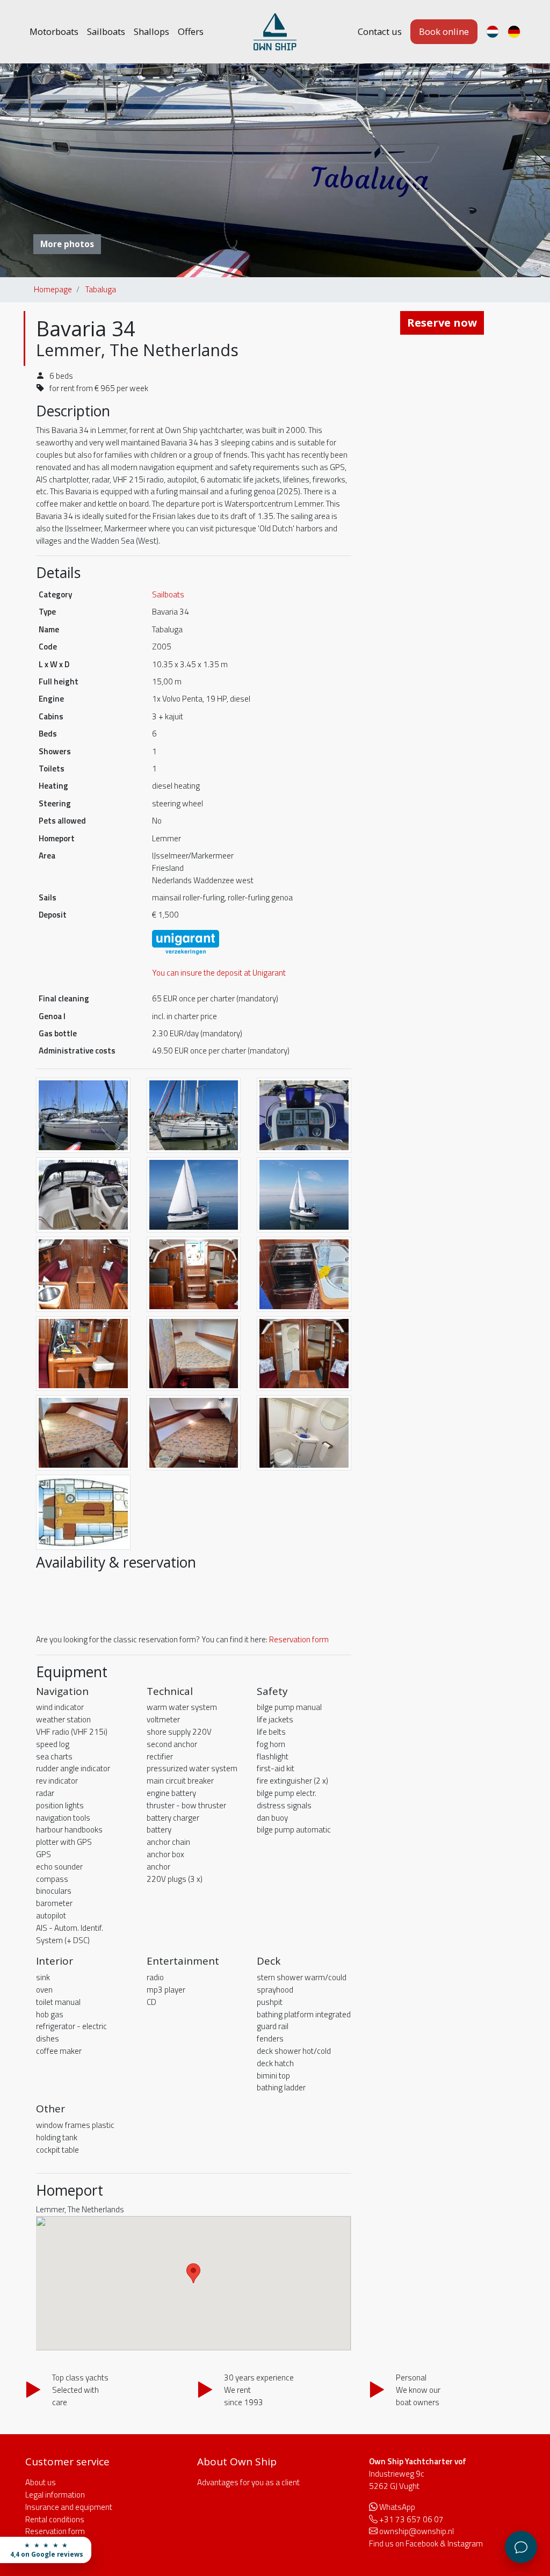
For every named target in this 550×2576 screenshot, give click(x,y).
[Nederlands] (493, 32)
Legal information (55, 2495)
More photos (67, 244)
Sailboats (106, 31)
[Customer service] (521, 2547)
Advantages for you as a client (248, 2482)
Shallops (151, 31)
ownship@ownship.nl (417, 2531)
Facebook (422, 2543)
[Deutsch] (514, 32)
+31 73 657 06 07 (411, 2519)
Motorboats (54, 31)
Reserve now (442, 323)
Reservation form (299, 1639)
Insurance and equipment (69, 2507)
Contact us (380, 31)
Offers (191, 31)
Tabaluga (101, 289)
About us (41, 2482)
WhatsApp (397, 2507)
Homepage (53, 289)
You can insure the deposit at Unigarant (219, 973)
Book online (444, 31)
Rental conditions (55, 2519)
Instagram (465, 2543)
